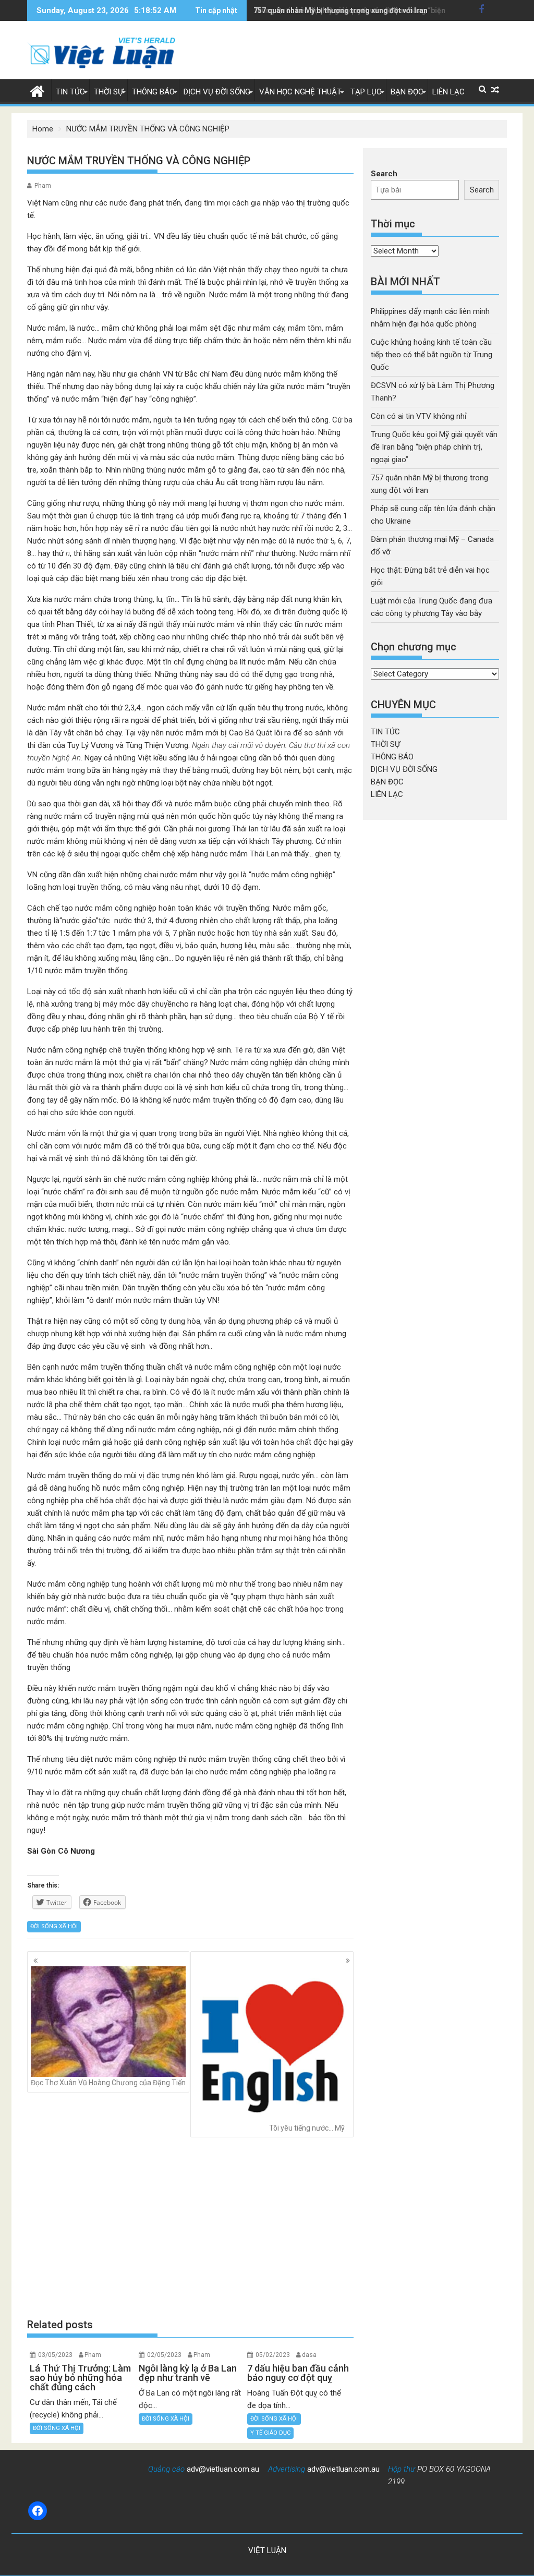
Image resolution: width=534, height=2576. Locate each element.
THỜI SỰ (108, 92)
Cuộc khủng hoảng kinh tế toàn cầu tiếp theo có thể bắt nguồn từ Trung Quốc (432, 355)
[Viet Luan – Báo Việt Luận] (37, 90)
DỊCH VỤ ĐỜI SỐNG (217, 92)
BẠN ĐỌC (407, 92)
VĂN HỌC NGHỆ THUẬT (300, 92)
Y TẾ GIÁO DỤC (270, 2433)
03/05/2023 (55, 2355)
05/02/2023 (273, 2355)
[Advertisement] (190, 2228)
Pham (43, 186)
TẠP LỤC (366, 92)
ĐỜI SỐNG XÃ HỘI (54, 1926)
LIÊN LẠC (448, 92)
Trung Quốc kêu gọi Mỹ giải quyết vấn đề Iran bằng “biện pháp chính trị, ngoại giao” (434, 447)
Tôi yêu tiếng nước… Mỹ (307, 2128)
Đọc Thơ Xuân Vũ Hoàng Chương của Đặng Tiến (108, 2083)
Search (384, 174)
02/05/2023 (164, 2355)
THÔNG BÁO (153, 92)
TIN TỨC (70, 92)
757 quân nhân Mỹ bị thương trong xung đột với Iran (341, 10)
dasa (309, 2355)
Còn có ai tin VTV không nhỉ (419, 416)
